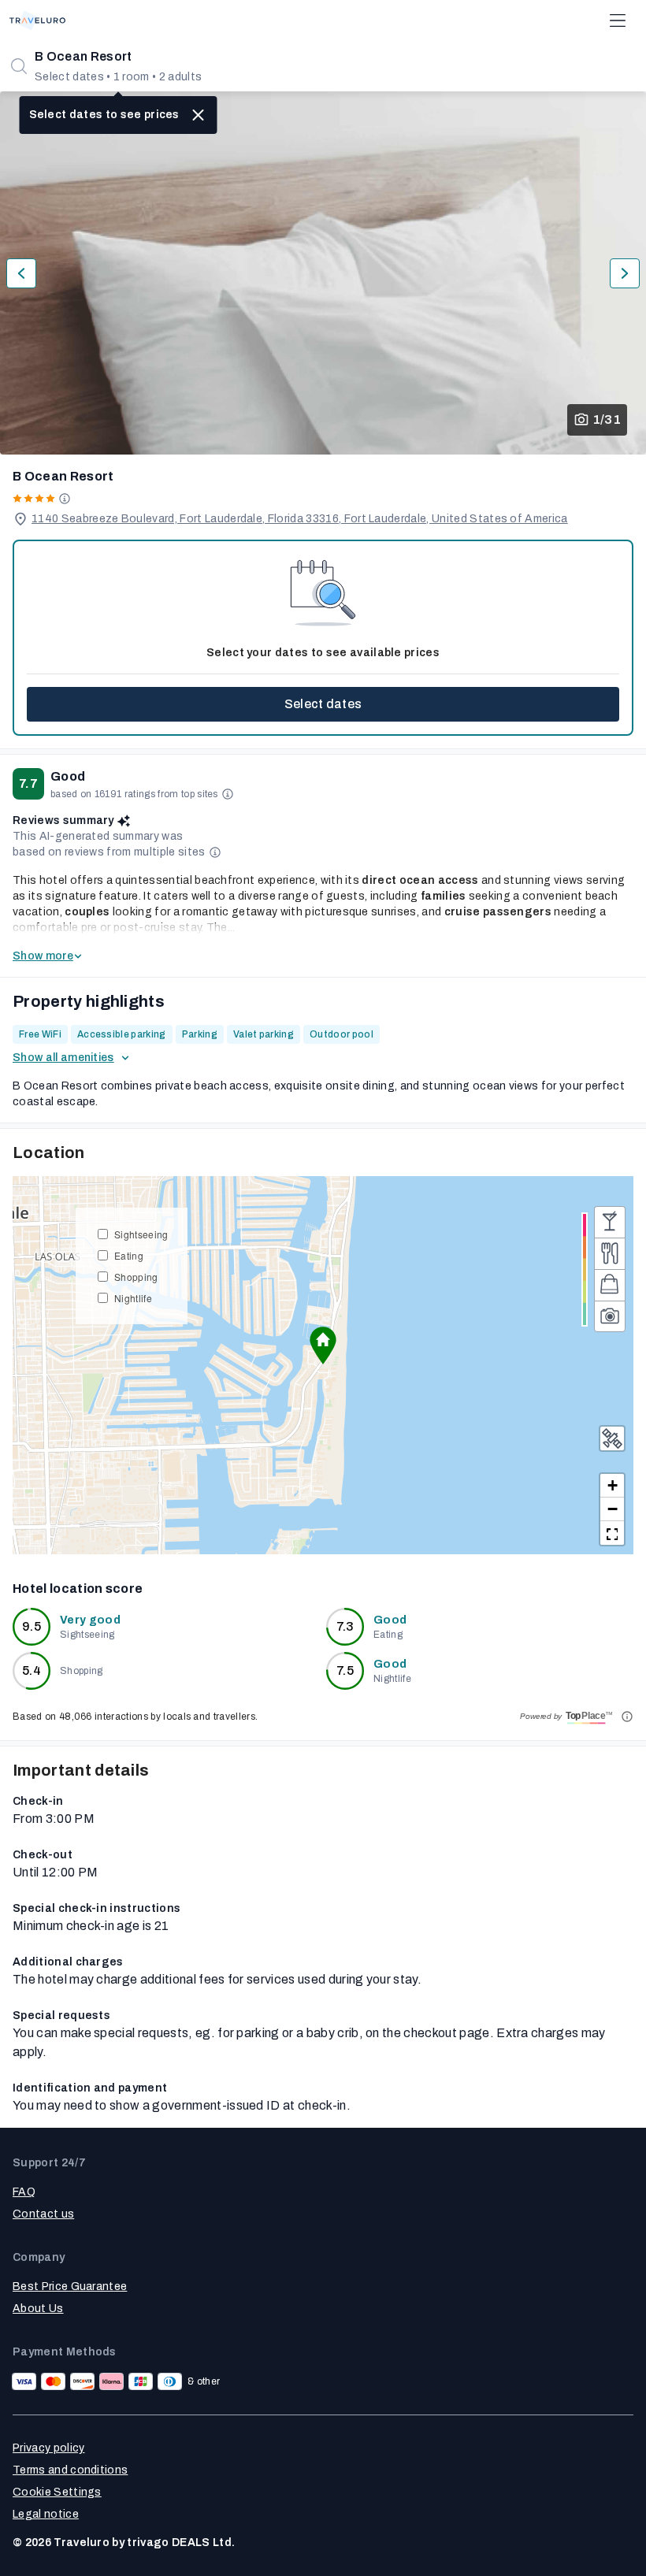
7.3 (345, 1626)
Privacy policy (48, 2448)
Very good (90, 1620)
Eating (129, 1255)
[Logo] (37, 20)
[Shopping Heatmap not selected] (610, 1285)
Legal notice (46, 2514)
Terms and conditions (70, 2470)
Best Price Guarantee (70, 2286)
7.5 (345, 1670)
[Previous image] (21, 273)
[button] (323, 1346)
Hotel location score (78, 1589)
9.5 (32, 1626)
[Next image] (625, 273)
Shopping (136, 1277)
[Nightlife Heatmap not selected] (610, 1222)
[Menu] (618, 20)
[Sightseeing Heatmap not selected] (610, 1316)
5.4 (32, 1670)
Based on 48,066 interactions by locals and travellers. (135, 1717)
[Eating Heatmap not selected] (610, 1253)
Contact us (43, 2214)
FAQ (24, 2192)
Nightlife (133, 1298)
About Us (38, 2309)
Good (390, 1620)
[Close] (199, 115)
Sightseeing (141, 1234)
